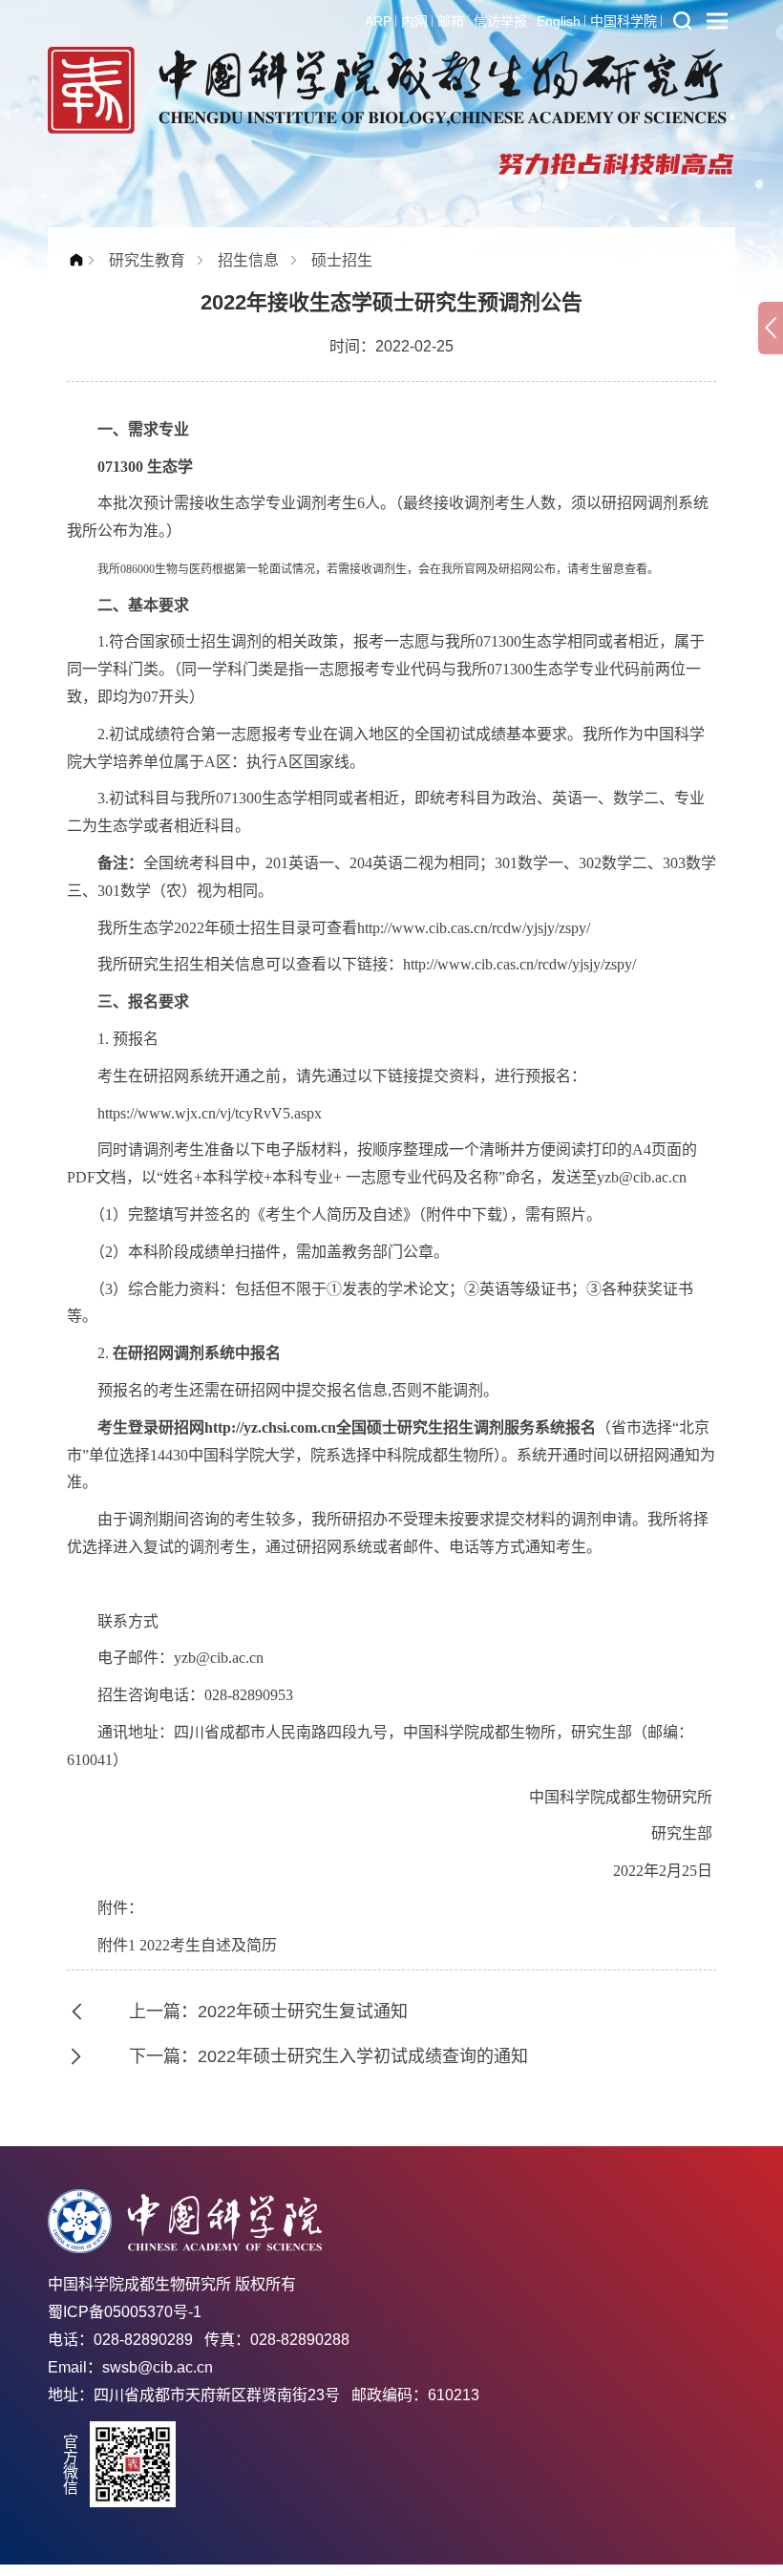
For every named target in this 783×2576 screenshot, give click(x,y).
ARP (378, 21)
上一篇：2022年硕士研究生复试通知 (268, 2012)
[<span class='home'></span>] (81, 260)
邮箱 (451, 21)
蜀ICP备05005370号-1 (125, 2312)
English (559, 21)
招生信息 (248, 260)
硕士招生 (342, 260)
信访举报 (500, 21)
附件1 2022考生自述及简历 (187, 1945)
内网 (414, 21)
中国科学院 (624, 21)
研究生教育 (147, 260)
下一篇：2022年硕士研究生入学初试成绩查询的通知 (328, 2056)
